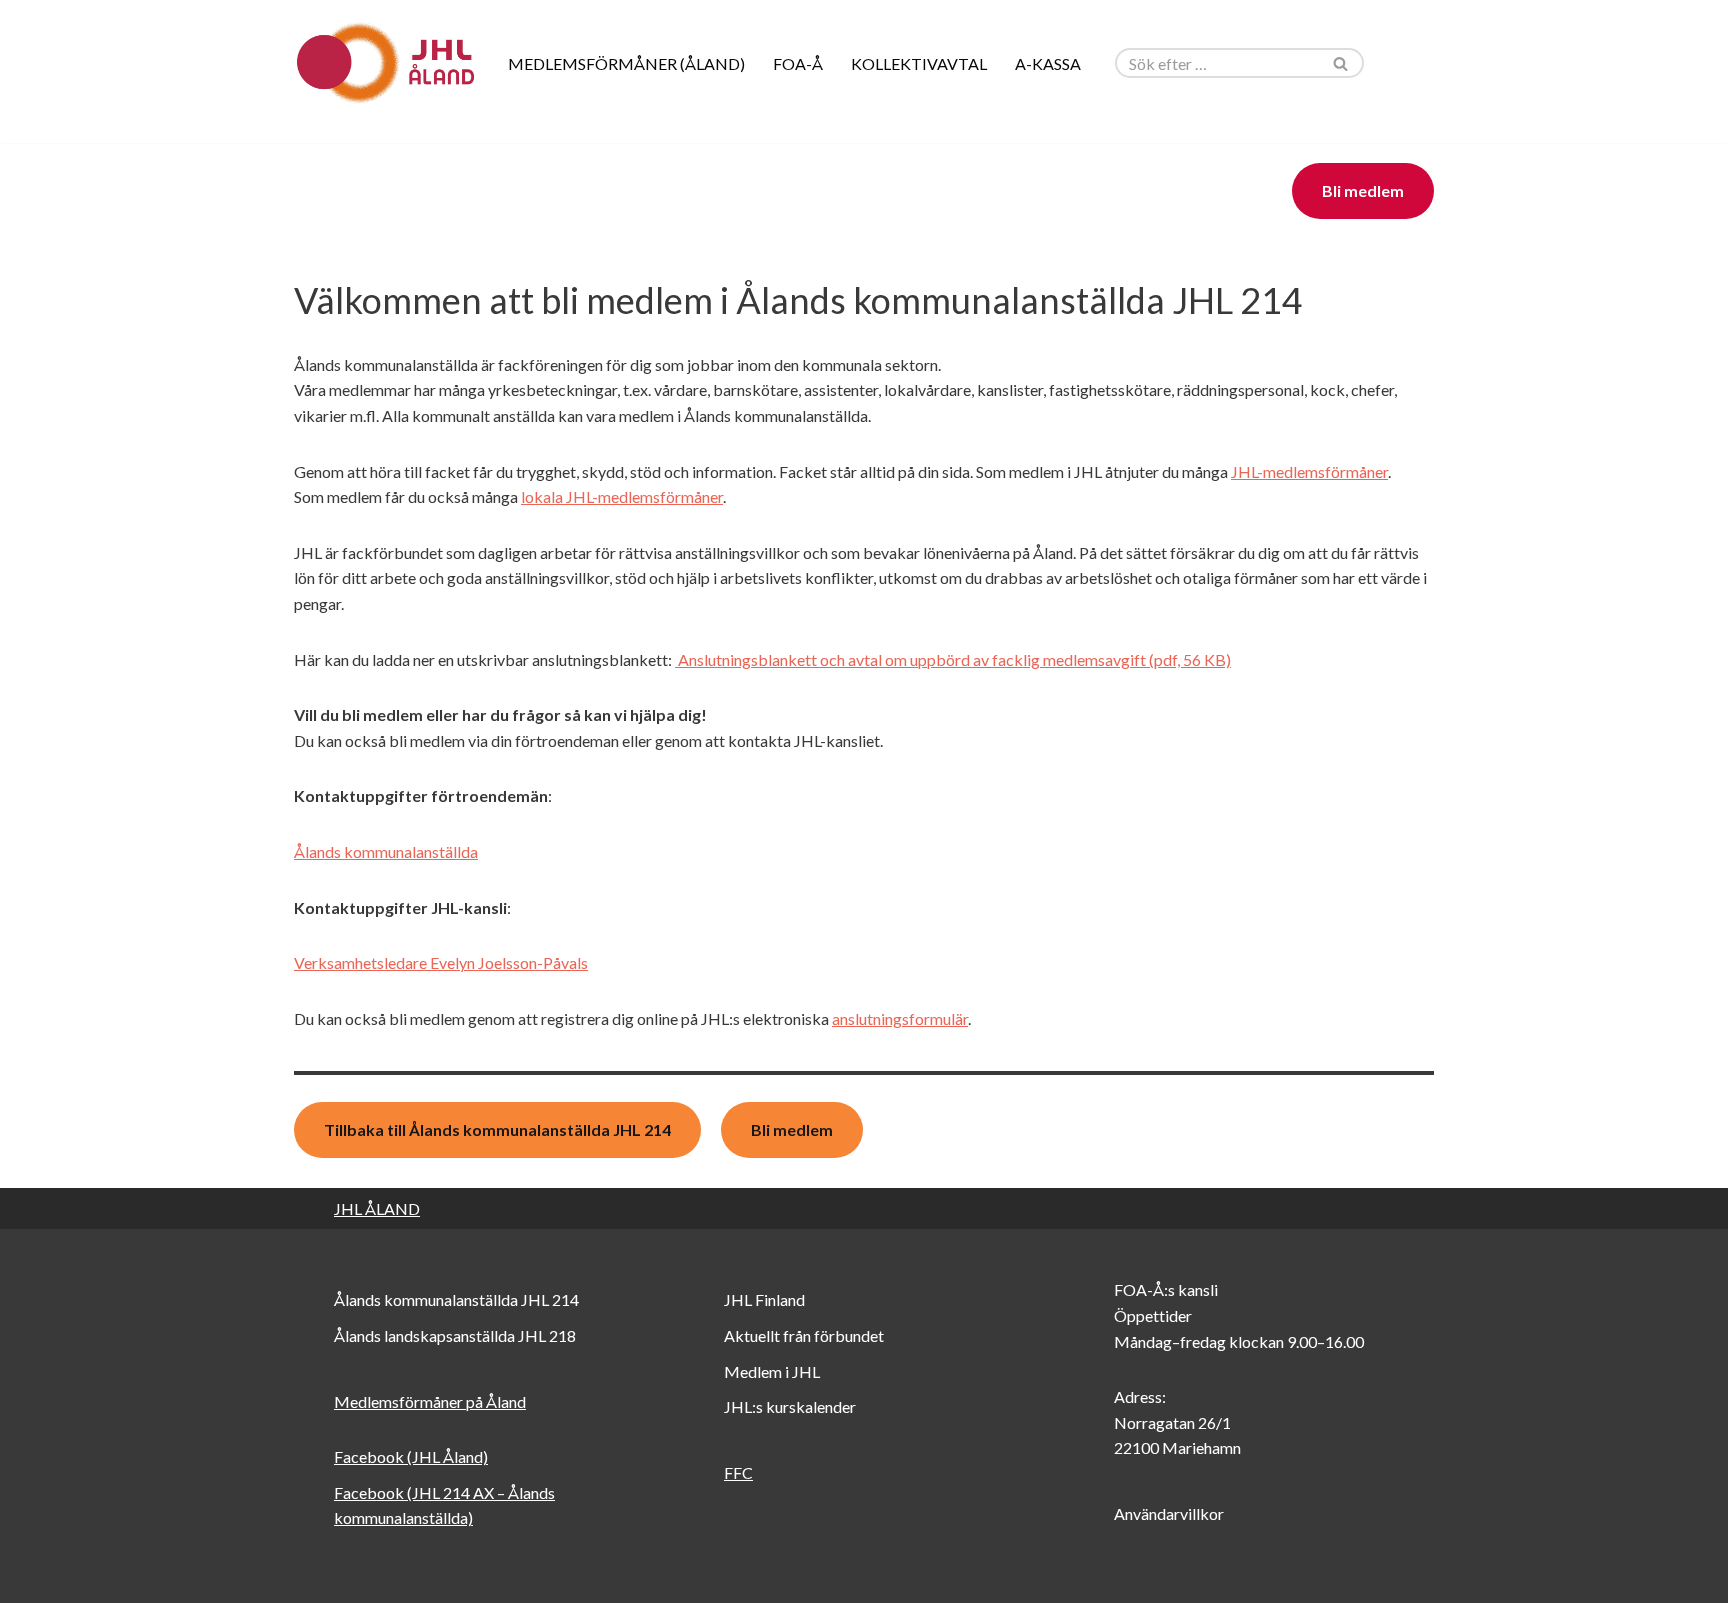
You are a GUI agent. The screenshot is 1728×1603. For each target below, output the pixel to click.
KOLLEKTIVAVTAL (919, 63)
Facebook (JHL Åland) (411, 1456)
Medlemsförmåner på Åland (430, 1401)
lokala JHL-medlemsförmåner (622, 496)
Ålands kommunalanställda (386, 851)
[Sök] (1341, 63)
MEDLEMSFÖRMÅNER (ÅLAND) (626, 63)
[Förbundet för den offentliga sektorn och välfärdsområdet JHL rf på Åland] (384, 63)
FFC (738, 1472)
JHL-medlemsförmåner (1309, 471)
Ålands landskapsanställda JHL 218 (455, 1335)
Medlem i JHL (772, 1371)
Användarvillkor (1169, 1513)
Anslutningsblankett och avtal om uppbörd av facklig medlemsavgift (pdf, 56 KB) (953, 659)
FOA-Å (798, 63)
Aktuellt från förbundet (804, 1335)
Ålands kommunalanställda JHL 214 (456, 1299)
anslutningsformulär (900, 1018)
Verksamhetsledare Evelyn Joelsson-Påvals (441, 962)
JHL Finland (764, 1299)
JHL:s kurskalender (790, 1406)
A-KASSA (1048, 63)
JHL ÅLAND (377, 1208)
